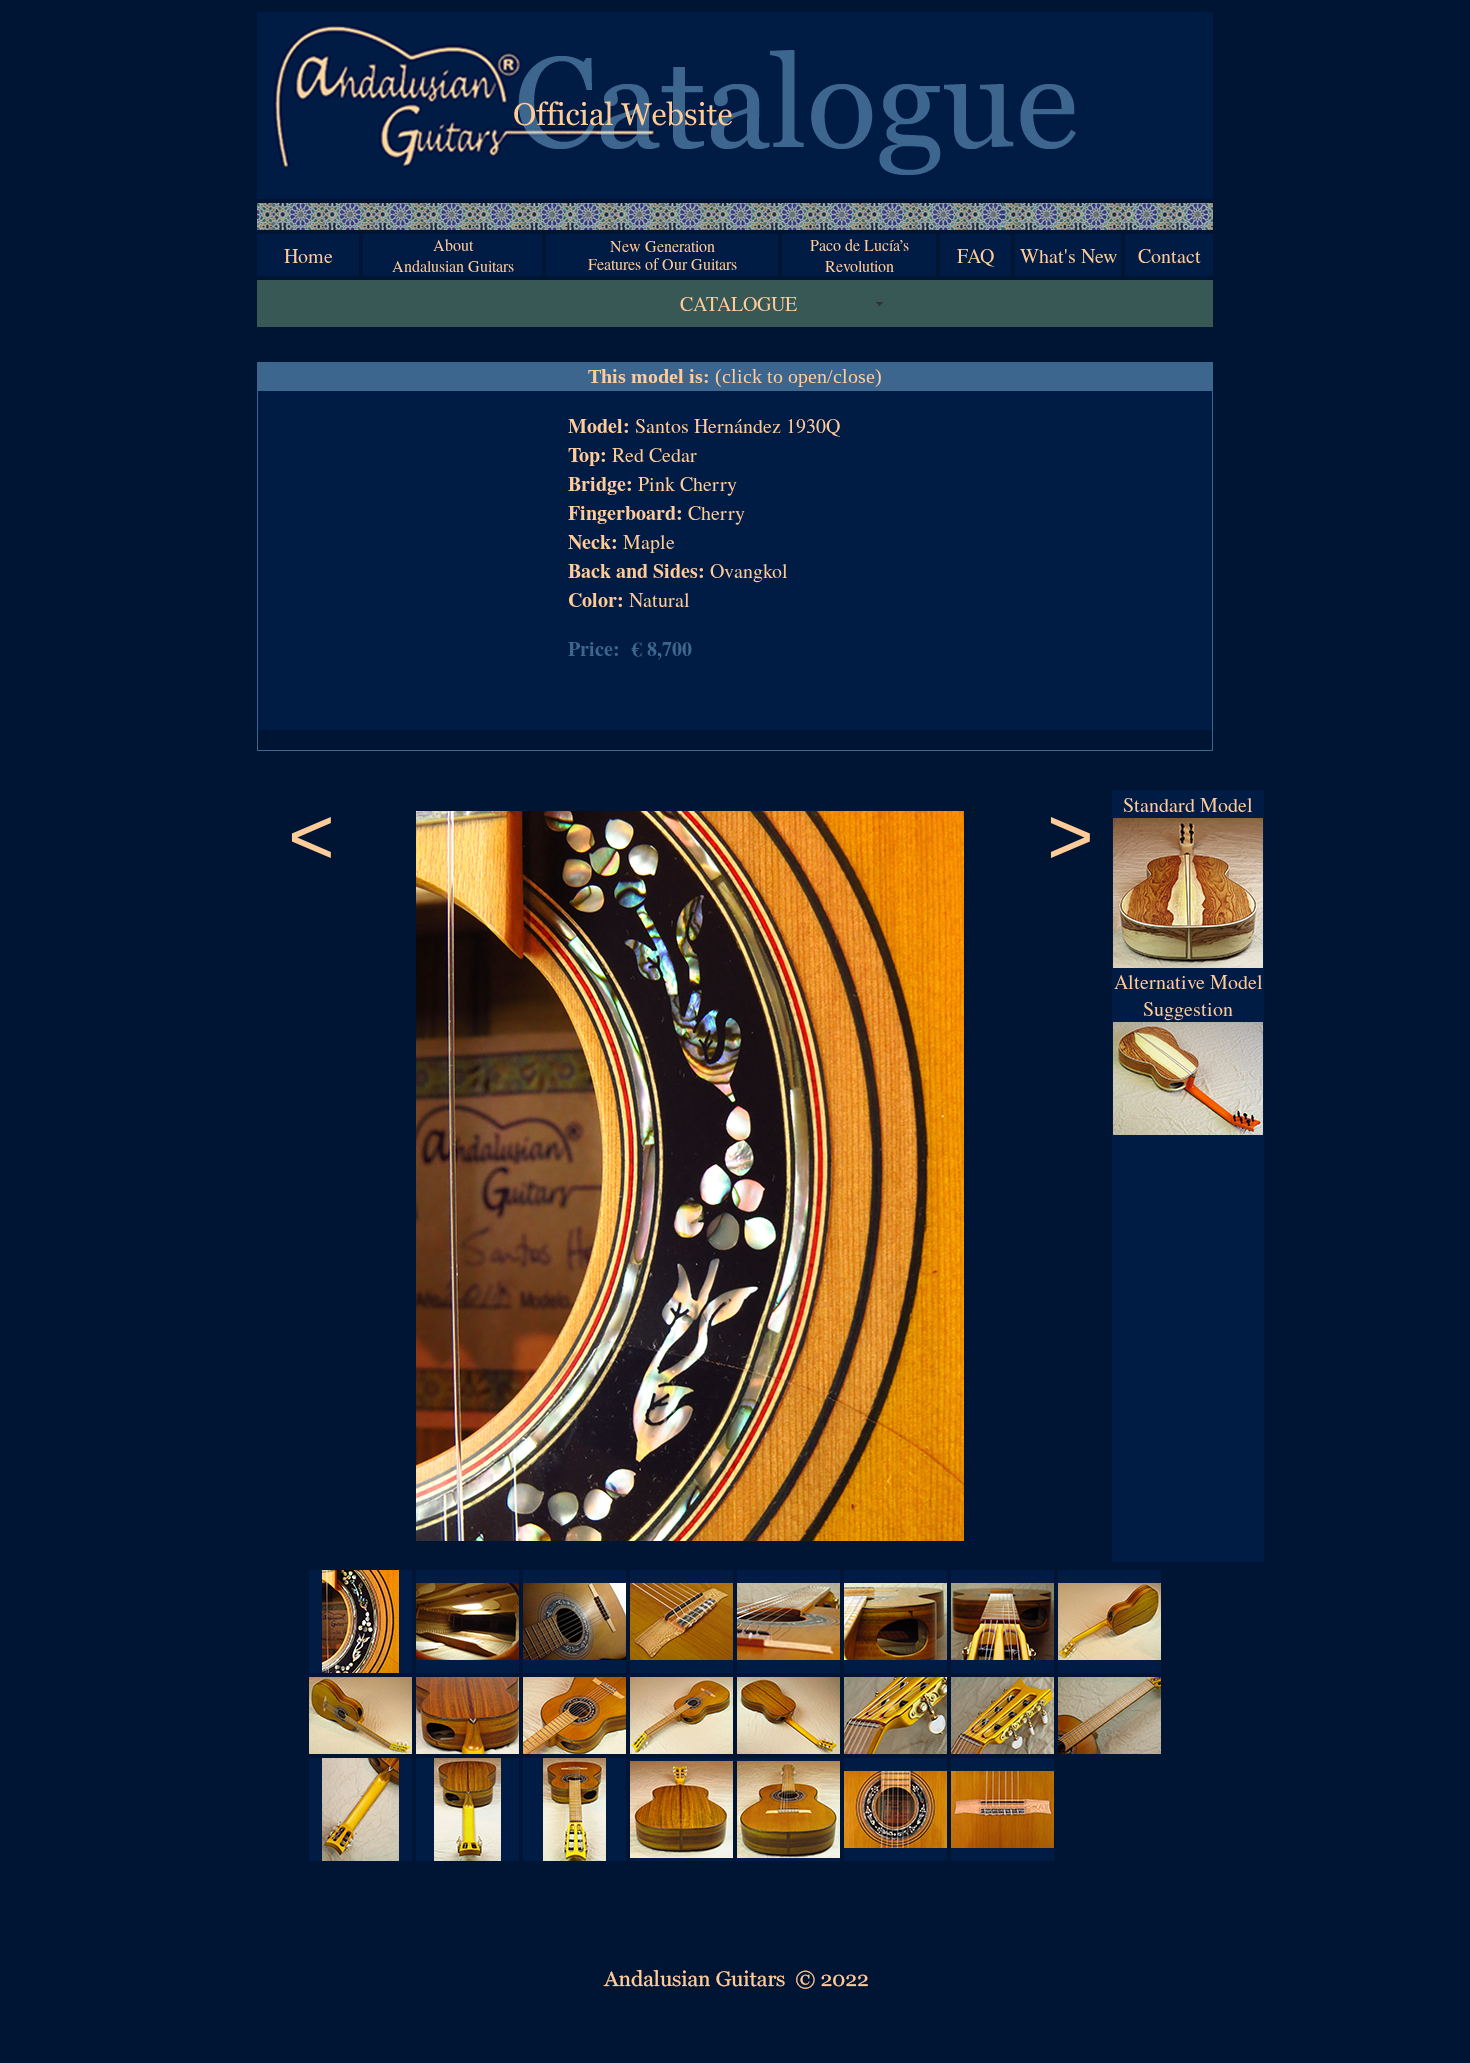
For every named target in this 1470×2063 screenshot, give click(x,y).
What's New (1068, 255)
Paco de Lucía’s (859, 244)
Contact (1169, 255)
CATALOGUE (738, 303)
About (453, 244)
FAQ (975, 255)
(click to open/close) (735, 376)
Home (308, 255)
